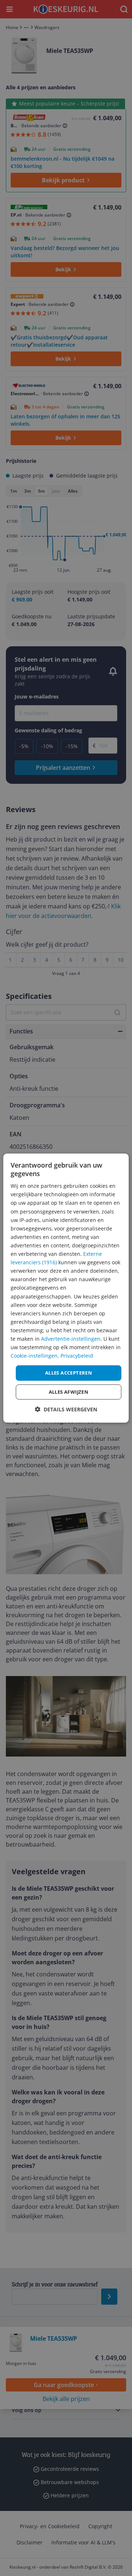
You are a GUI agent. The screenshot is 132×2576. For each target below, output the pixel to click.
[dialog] (66, 1288)
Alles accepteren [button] (69, 1373)
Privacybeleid (77, 1356)
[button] (66, 1409)
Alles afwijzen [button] (69, 1392)
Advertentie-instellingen (71, 1339)
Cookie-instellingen (34, 1356)
